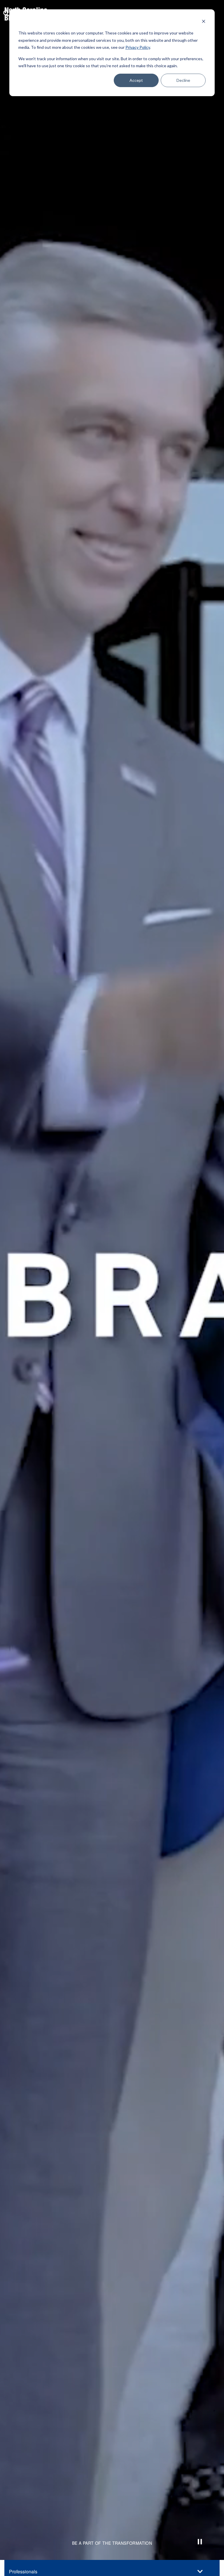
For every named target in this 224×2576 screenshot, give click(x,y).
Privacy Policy (138, 47)
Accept (136, 80)
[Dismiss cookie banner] (204, 22)
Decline (183, 80)
